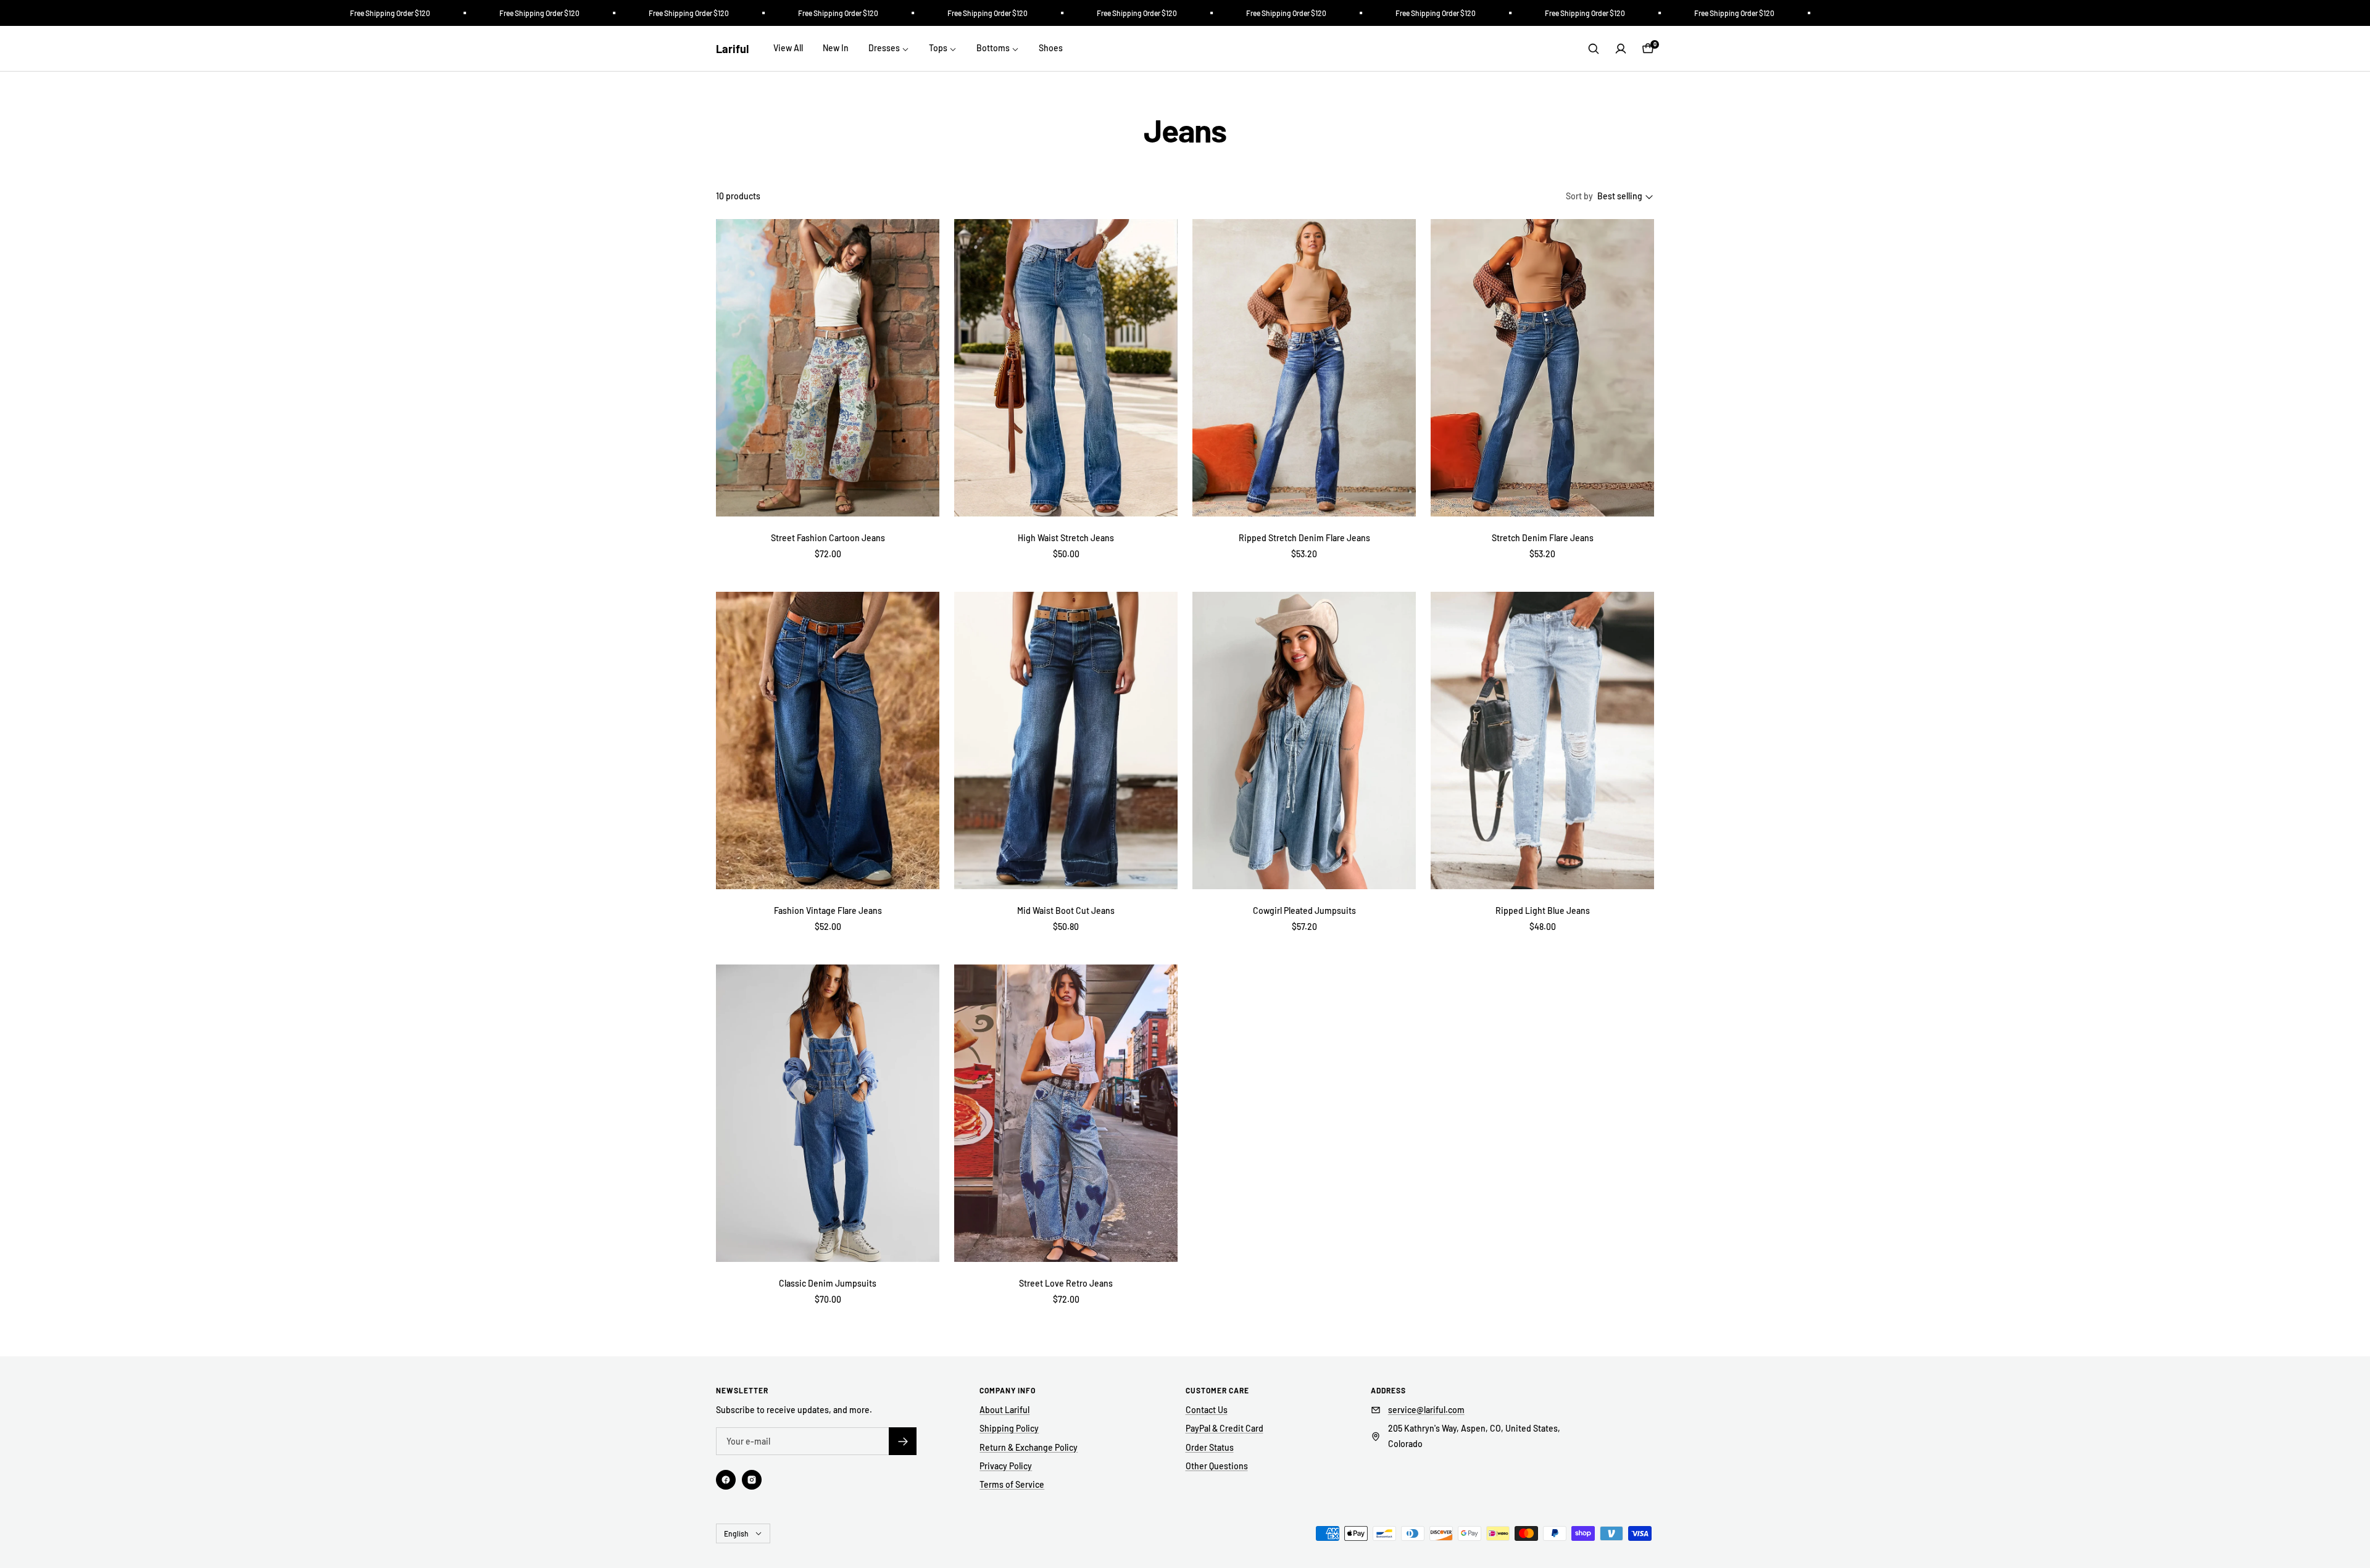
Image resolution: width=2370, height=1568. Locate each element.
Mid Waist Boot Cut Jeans (1066, 911)
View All (788, 48)
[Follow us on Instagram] (752, 1480)
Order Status (1210, 1447)
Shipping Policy (1009, 1428)
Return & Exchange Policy (1029, 1447)
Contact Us (1207, 1410)
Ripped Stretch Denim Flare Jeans (1304, 538)
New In (836, 48)
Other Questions (1217, 1466)
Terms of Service (1012, 1484)
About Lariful (1004, 1410)
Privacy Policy (1006, 1466)
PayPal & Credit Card (1224, 1428)
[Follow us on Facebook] (726, 1480)
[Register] (903, 1441)
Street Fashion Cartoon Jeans (828, 538)
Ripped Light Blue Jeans (1543, 911)
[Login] (1621, 49)
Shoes (1051, 48)
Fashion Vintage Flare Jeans (828, 911)
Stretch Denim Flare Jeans (1543, 538)
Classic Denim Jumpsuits (828, 1283)
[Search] (1594, 49)
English (736, 1533)
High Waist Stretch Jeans (1066, 538)
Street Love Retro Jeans (1066, 1283)
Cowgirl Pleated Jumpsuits (1304, 911)
